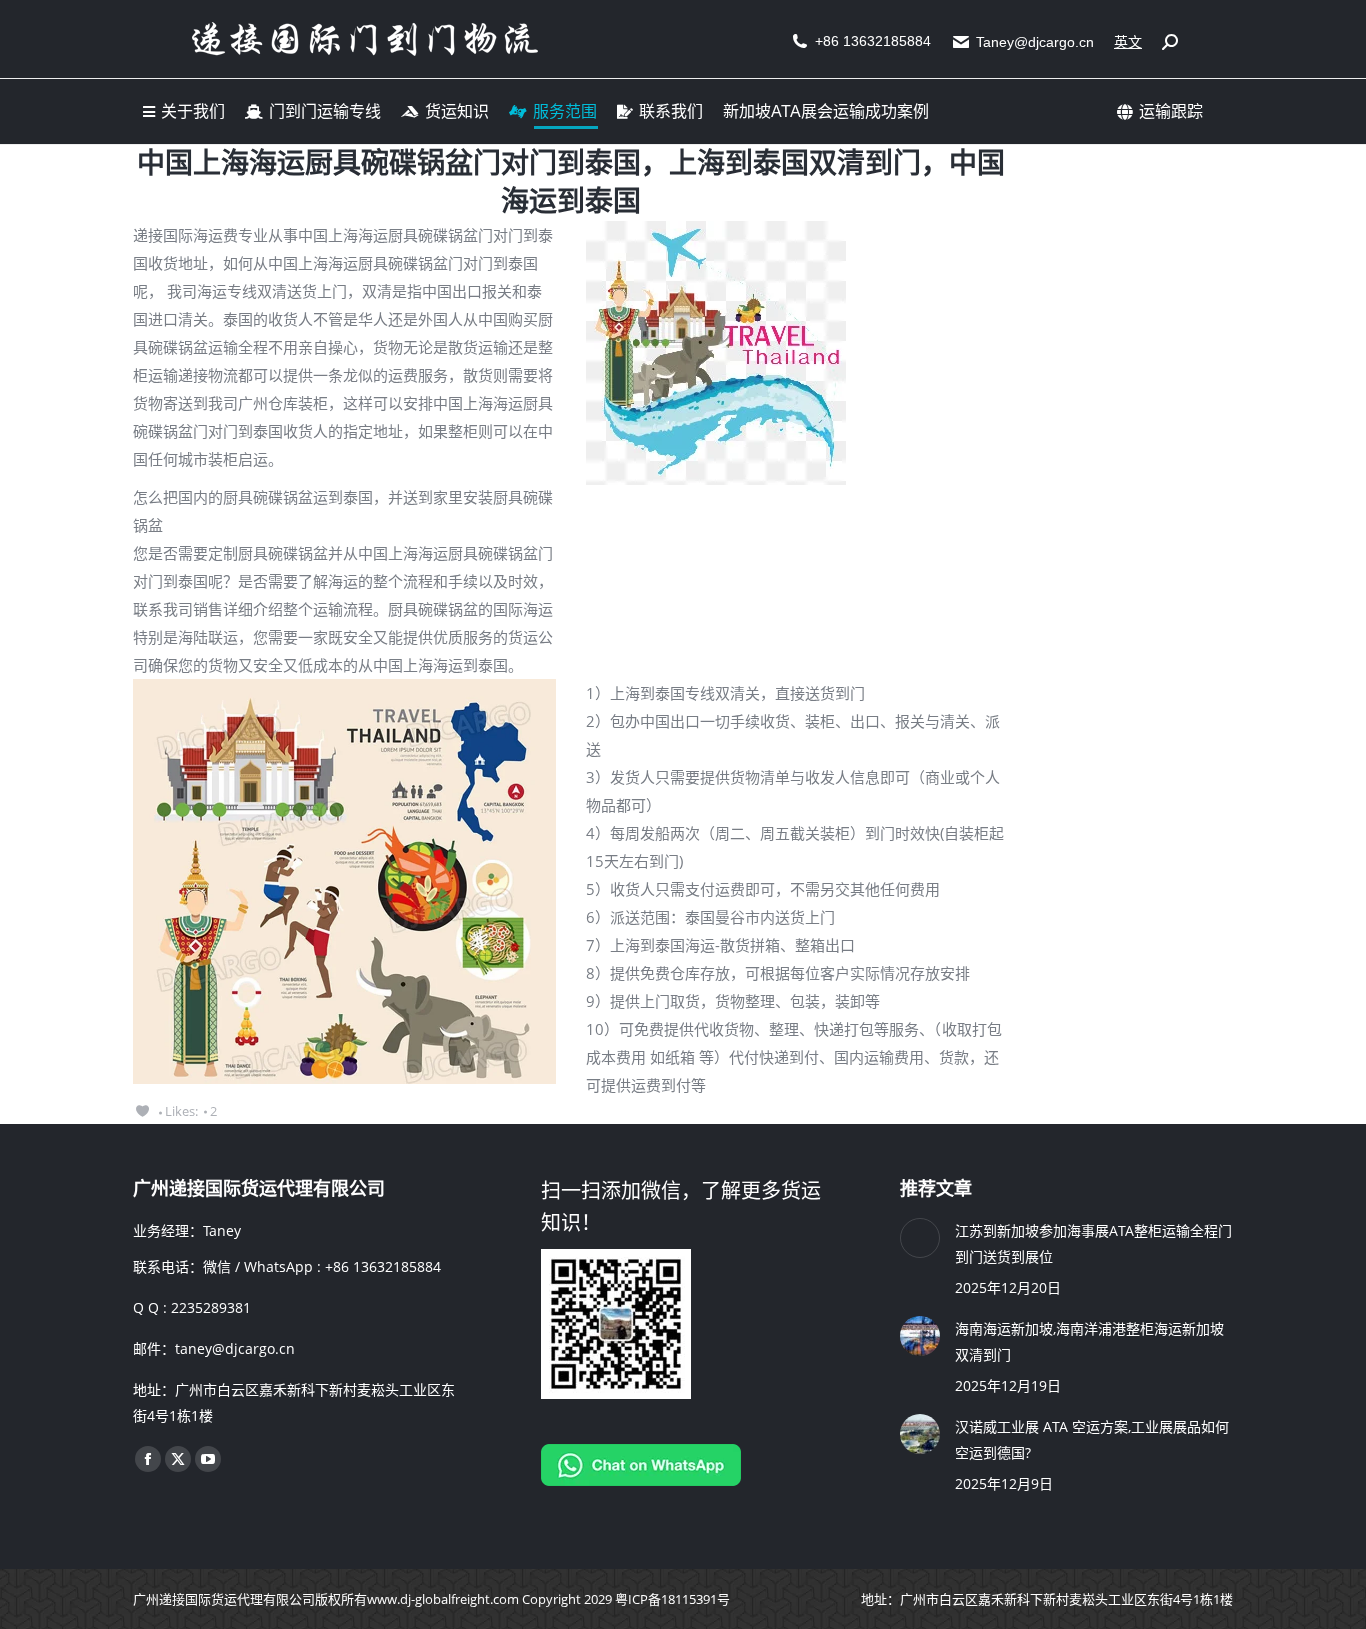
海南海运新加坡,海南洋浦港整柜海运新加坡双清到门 (1089, 1341)
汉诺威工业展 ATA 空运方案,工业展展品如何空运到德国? (1092, 1439)
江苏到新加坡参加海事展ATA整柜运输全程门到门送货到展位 (1093, 1243)
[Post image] (920, 1238)
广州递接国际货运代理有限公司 (224, 1599)
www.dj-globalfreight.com (443, 1599)
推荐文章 (936, 1188)
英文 (1128, 42)
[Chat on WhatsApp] (641, 1480)
